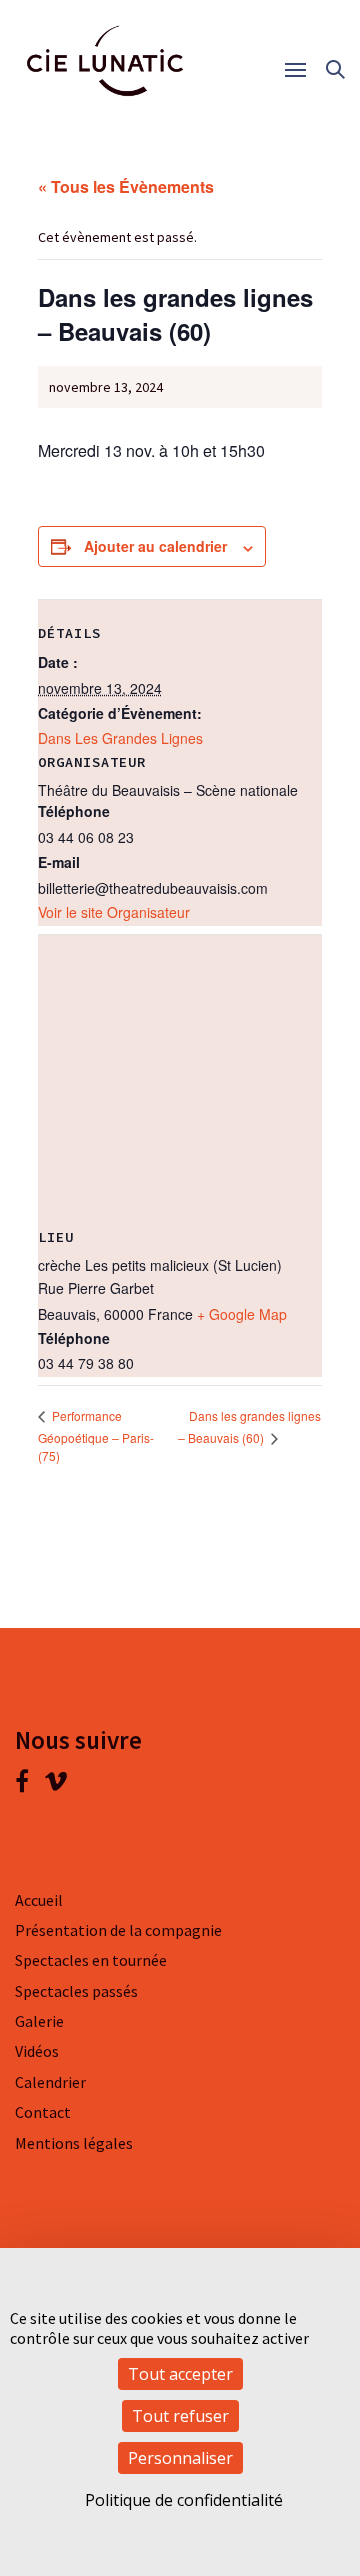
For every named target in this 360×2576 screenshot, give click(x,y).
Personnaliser (180, 2458)
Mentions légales (74, 2143)
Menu (302, 70)
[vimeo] (56, 1785)
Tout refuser (180, 2416)
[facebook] (29, 1785)
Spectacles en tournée (91, 1960)
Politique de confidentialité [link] (184, 2500)
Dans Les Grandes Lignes (120, 738)
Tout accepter (180, 2374)
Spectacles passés (76, 1991)
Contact (43, 2112)
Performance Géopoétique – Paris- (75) (96, 1435)
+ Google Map (242, 1314)
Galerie (39, 2021)
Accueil (39, 1900)
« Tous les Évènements (126, 186)
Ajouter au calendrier (155, 546)
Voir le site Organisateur (114, 912)
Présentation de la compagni (114, 1930)
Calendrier (50, 2082)
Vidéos (37, 2051)
